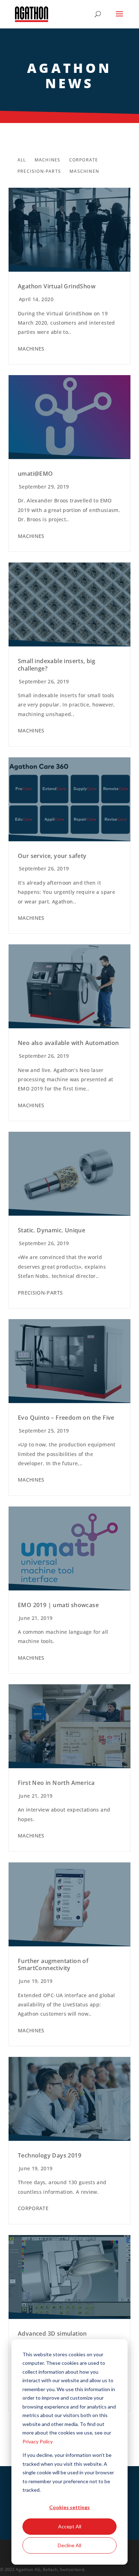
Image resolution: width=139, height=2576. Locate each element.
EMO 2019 (30, 1089)
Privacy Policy (38, 2441)
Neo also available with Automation (68, 1043)
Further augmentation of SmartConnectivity (53, 1965)
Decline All (69, 2545)
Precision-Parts (39, 171)
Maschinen (84, 171)
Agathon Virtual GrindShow (57, 286)
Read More (69, 230)
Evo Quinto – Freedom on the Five (66, 1418)
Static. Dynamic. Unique (52, 1230)
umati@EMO (35, 474)
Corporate (84, 160)
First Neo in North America (56, 1783)
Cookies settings (69, 2507)
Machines (48, 160)
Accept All (70, 2526)
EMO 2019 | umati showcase (58, 1605)
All (22, 160)
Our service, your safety (52, 856)
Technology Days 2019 (50, 2155)
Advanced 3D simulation (52, 2334)
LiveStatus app (81, 2004)
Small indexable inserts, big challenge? (56, 665)
